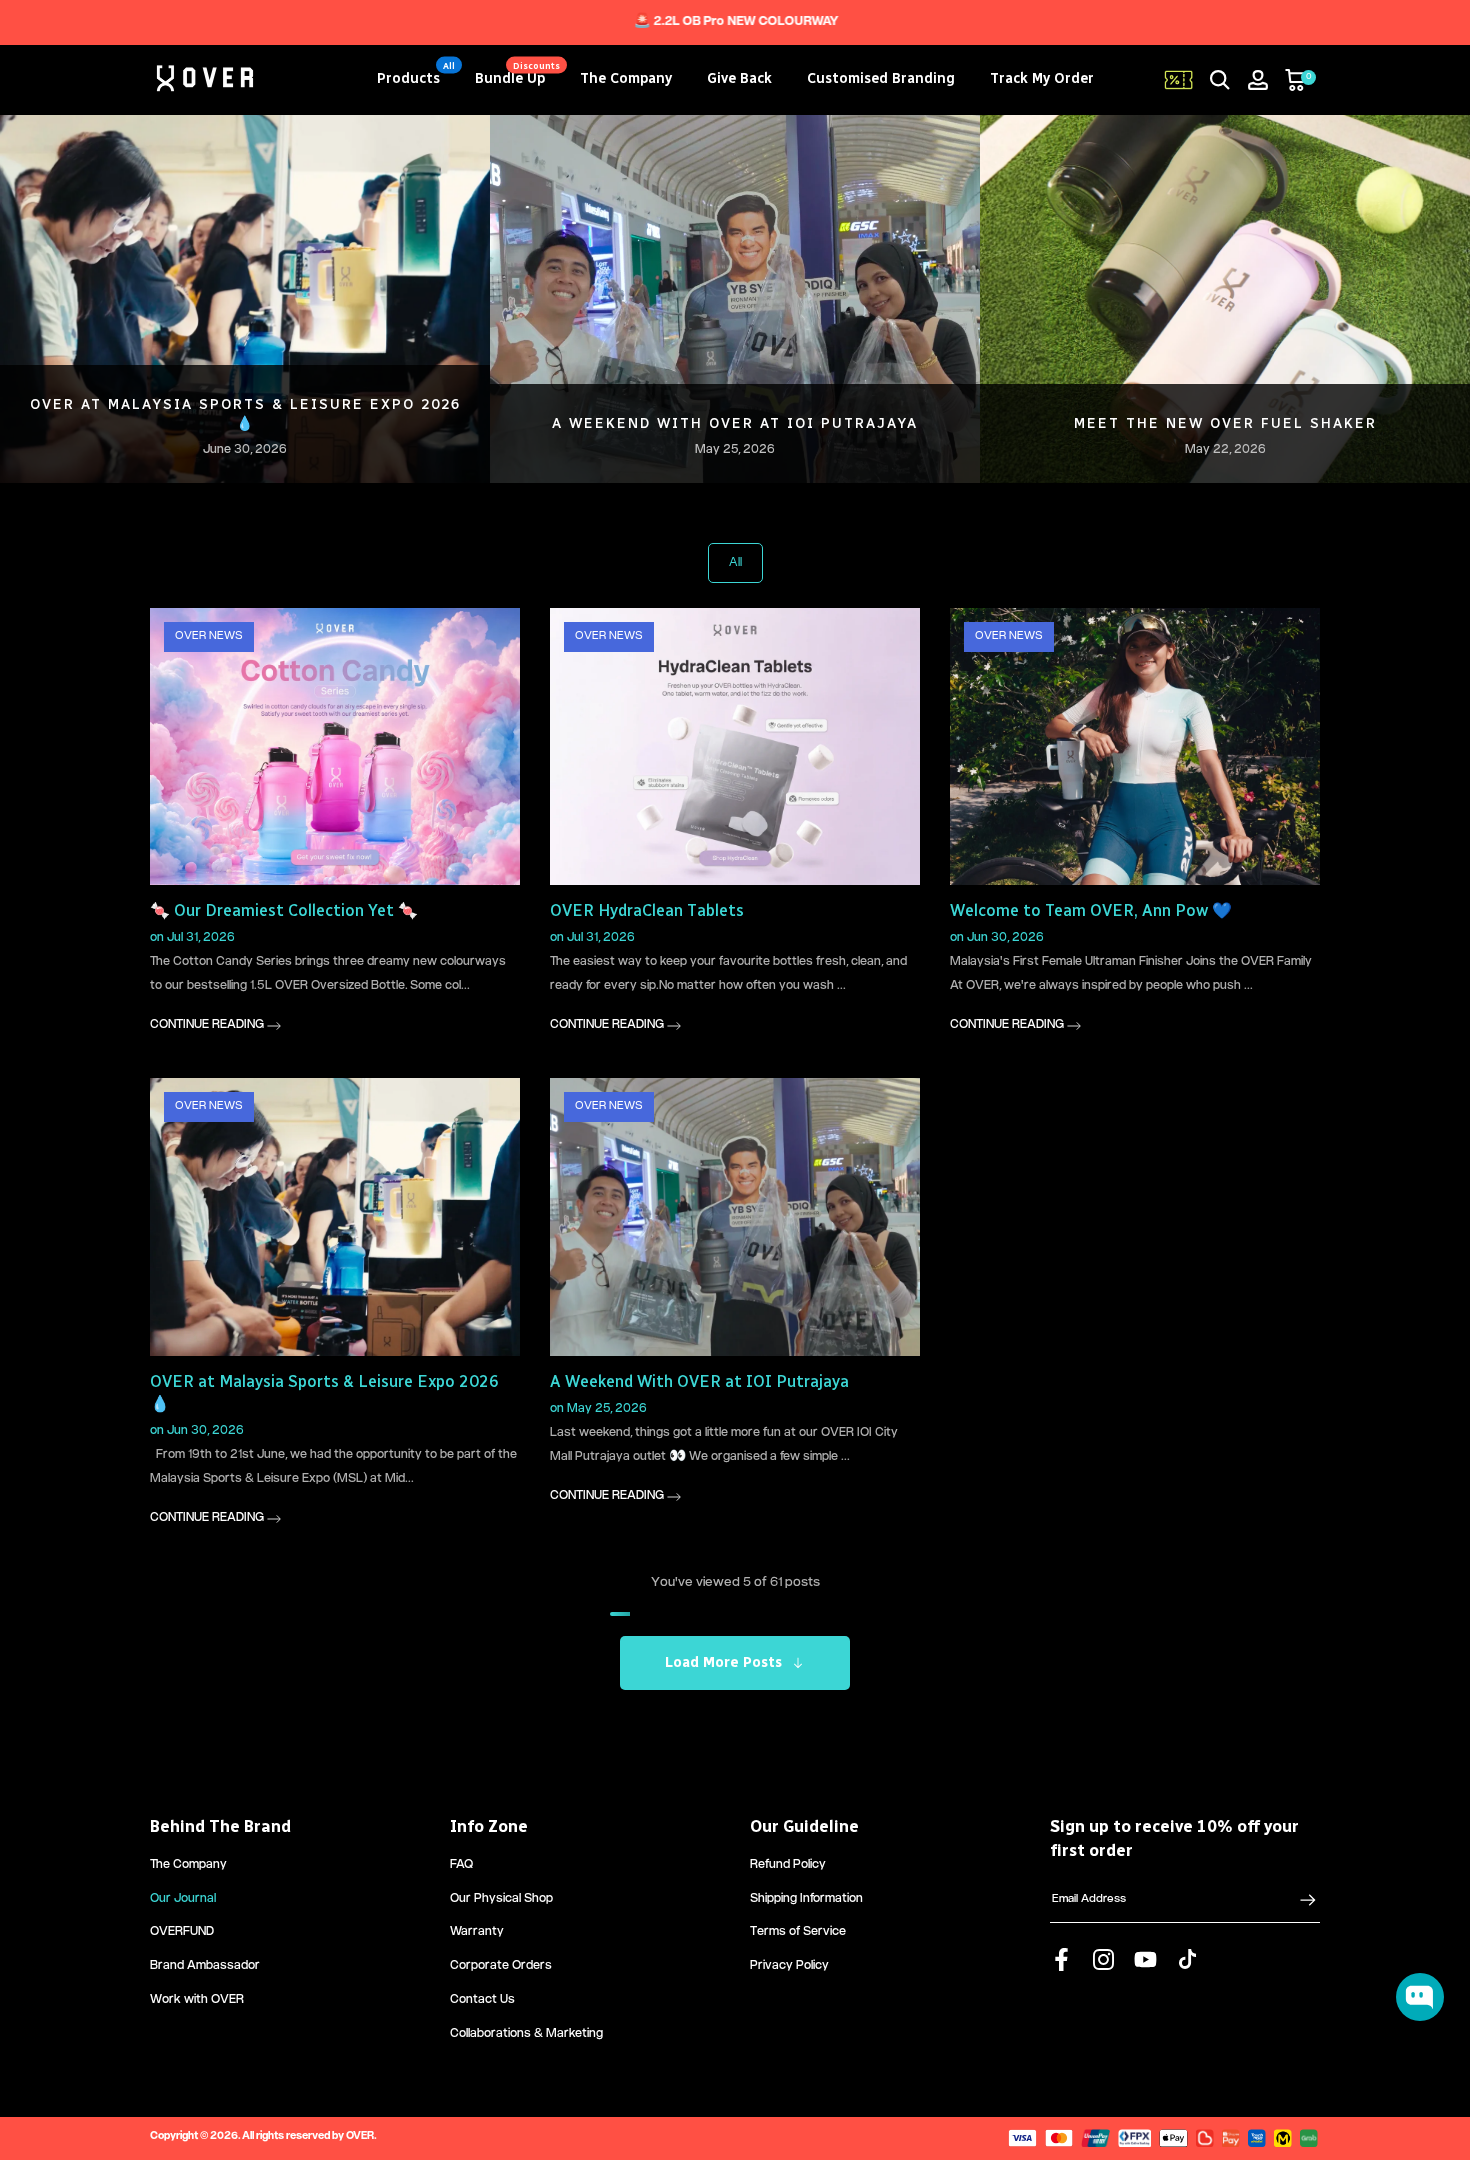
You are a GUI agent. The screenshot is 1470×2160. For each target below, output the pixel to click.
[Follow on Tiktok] (1187, 1960)
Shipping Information (806, 1899)
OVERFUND (182, 1932)
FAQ (461, 1865)
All (735, 563)
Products (416, 77)
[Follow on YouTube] (1145, 1960)
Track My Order (1042, 78)
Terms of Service (798, 1932)
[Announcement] (735, 23)
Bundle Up (518, 77)
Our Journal (183, 1899)
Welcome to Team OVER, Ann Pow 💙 (1225, 423)
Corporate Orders (501, 1966)
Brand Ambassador (205, 1966)
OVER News (209, 636)
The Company (626, 78)
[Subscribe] (1298, 1900)
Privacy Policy (789, 1966)
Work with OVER (197, 2000)
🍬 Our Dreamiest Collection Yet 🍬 (245, 423)
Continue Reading (208, 1025)
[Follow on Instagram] (1103, 1960)
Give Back (739, 78)
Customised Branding (881, 78)
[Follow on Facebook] (1061, 1960)
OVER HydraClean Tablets (735, 423)
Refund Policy (788, 1865)
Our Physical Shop (501, 1899)
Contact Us (482, 2000)
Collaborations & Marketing (526, 2034)
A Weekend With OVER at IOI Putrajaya (699, 1381)
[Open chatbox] (1420, 1997)
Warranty (477, 1932)
